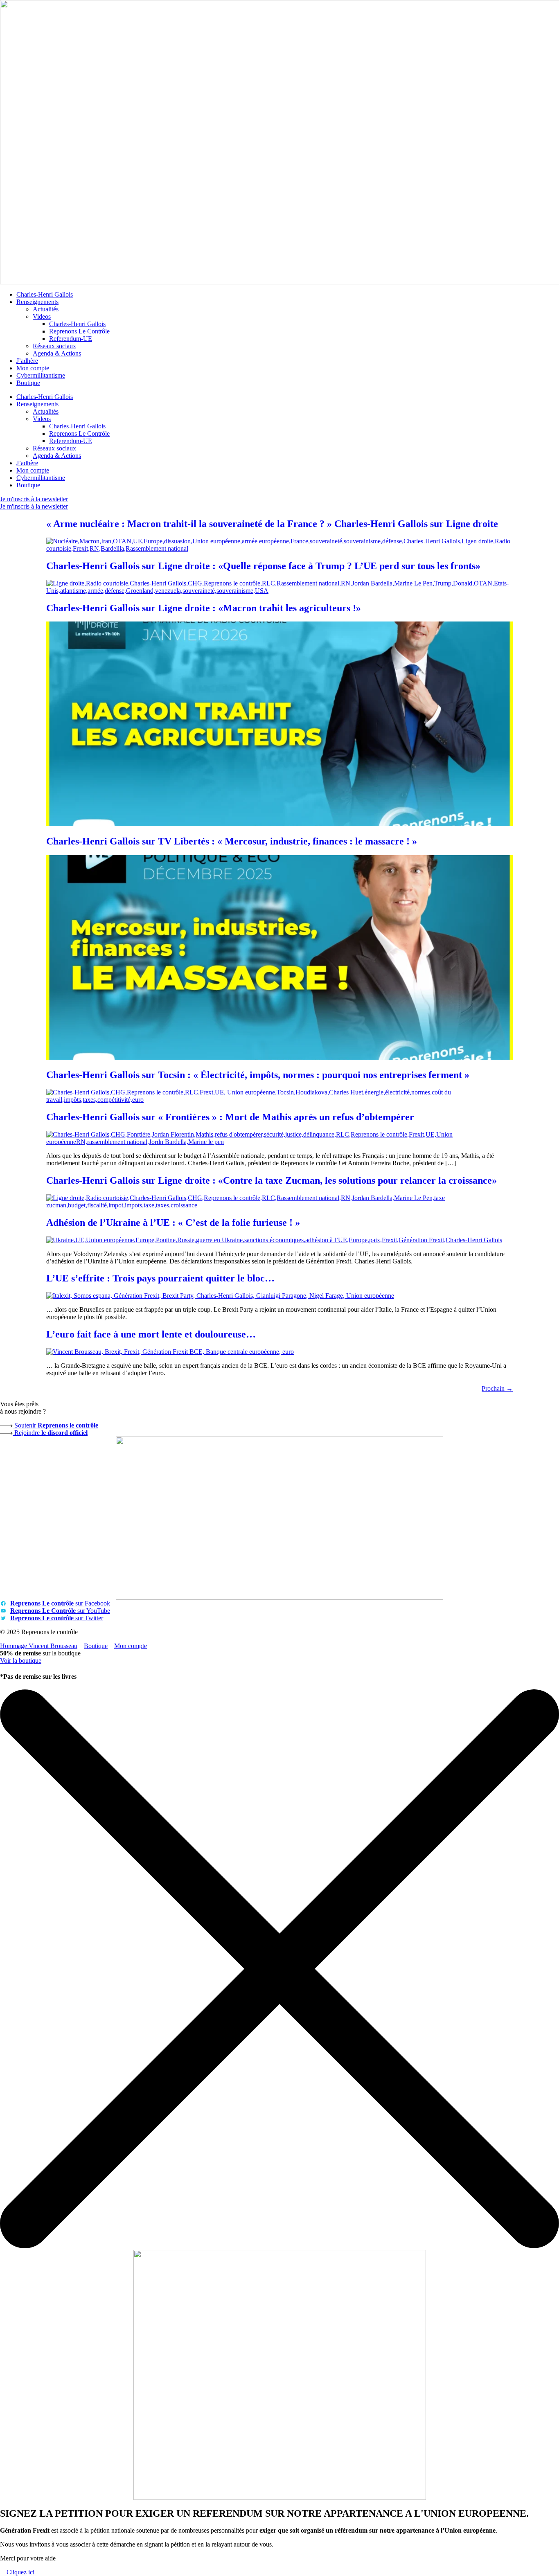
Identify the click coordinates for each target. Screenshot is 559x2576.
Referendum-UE (71, 339)
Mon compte (33, 368)
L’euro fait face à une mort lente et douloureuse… (151, 1334)
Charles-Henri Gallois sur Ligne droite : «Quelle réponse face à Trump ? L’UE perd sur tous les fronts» (263, 566)
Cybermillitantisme (41, 375)
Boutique (28, 383)
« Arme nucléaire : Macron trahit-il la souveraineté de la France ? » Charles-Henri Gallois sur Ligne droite (272, 524)
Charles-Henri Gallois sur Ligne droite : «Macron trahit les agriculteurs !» (204, 608)
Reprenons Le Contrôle (79, 331)
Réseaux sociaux (54, 346)
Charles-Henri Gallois (45, 294)
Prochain (497, 1388)
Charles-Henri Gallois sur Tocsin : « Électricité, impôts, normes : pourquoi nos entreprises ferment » (258, 1075)
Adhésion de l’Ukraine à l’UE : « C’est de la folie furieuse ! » (173, 1223)
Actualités (46, 309)
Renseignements (37, 302)
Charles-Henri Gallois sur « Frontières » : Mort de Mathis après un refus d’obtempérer (230, 1117)
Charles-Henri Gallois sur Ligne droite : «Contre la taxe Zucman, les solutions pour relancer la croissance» (272, 1180)
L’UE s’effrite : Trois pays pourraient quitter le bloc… (160, 1278)
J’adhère (27, 361)
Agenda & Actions (57, 353)
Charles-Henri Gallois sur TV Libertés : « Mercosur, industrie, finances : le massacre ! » (232, 841)
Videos (42, 316)
